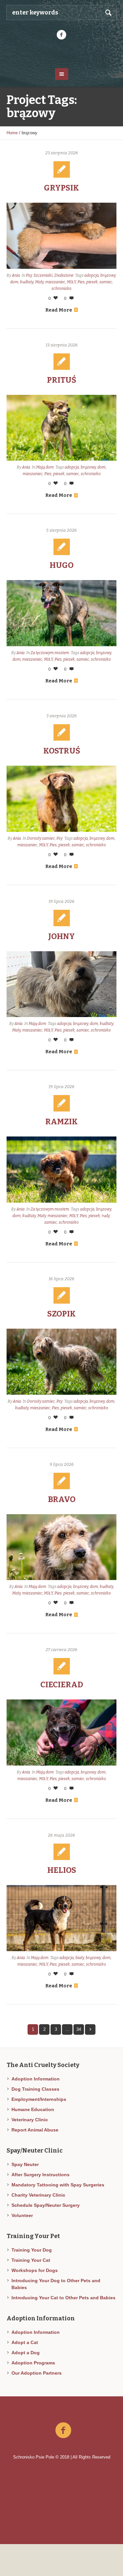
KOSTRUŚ (62, 751)
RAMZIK (61, 1122)
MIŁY (71, 282)
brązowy (108, 275)
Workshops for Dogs (35, 2270)
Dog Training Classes (35, 2089)
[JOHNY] (61, 984)
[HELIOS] (61, 1918)
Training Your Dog (32, 2250)
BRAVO (62, 1499)
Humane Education (33, 2109)
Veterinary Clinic (30, 2120)
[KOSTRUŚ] (61, 799)
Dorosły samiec (41, 838)
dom (14, 282)
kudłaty (27, 282)
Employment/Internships (39, 2099)
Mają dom (45, 467)
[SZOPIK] (61, 1362)
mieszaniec (55, 282)
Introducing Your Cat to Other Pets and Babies (63, 2298)
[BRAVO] (61, 1547)
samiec (106, 282)
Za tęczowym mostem (50, 653)
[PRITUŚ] (61, 428)
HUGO (61, 565)
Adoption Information (36, 2079)
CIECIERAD (62, 1685)
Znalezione (64, 275)
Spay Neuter (25, 2164)
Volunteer (22, 2215)
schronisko (61, 289)
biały (80, 1958)
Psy (29, 275)
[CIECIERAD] (61, 1733)
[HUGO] (61, 613)
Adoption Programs (33, 2363)
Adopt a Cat (25, 2342)
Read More (59, 310)
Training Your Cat (31, 2260)
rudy (106, 1216)
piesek (92, 282)
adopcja (92, 275)
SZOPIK (61, 1314)
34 (79, 2029)
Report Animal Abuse (35, 2130)
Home (12, 133)
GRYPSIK (61, 188)
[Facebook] (62, 35)
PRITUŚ (61, 380)
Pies (81, 282)
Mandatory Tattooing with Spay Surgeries (58, 2185)
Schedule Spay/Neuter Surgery (46, 2205)
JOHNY (61, 936)
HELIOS (62, 1870)
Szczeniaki (43, 275)
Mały (39, 282)
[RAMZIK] (61, 1170)
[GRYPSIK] (61, 236)
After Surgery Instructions (41, 2175)
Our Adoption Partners (37, 2373)
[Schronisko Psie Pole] (62, 53)
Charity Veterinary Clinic (38, 2195)
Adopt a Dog (26, 2353)
